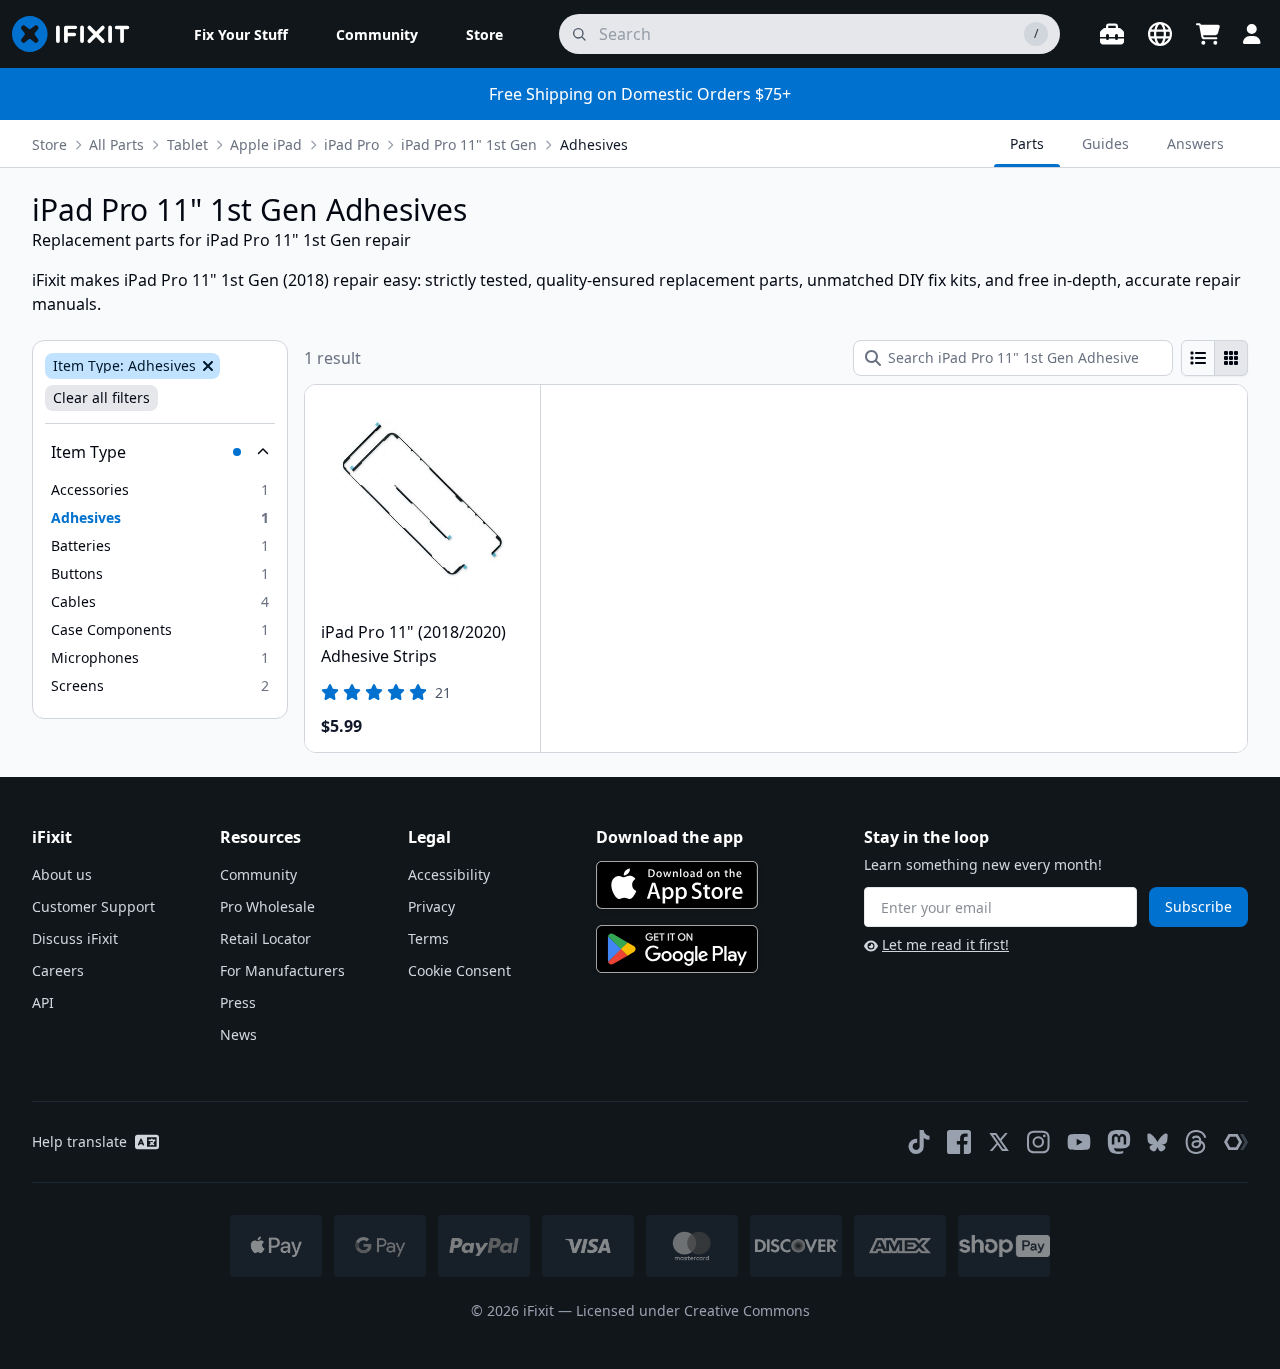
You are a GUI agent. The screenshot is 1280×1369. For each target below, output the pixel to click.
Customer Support (93, 906)
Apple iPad (266, 144)
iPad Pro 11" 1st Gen (469, 144)
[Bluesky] (1157, 1142)
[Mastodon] (1119, 1142)
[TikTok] (919, 1142)
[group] (1214, 358)
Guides (1105, 143)
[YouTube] (1079, 1142)
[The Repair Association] (1236, 1142)
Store (49, 144)
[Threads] (1196, 1142)
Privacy (431, 906)
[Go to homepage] (79, 34)
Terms (428, 938)
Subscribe (1198, 906)
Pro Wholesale (267, 906)
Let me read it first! (945, 944)
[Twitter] (999, 1142)
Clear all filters (101, 397)
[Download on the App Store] (677, 885)
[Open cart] (1208, 34)
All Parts (116, 144)
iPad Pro (351, 144)
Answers (1195, 143)
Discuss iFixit (75, 938)
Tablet (187, 144)
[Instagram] (1039, 1142)
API (43, 1002)
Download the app (669, 837)
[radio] (1198, 358)
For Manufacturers (282, 970)
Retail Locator (265, 938)
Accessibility (449, 874)
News (238, 1034)
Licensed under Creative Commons (693, 1310)
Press (238, 1002)
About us (62, 874)
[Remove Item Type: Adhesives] (206, 366)
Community (258, 874)
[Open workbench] (1112, 34)
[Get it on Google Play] (677, 949)
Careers (58, 970)
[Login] (1252, 34)
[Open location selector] (1160, 34)
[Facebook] (959, 1142)
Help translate (79, 1141)
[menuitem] (241, 34)
